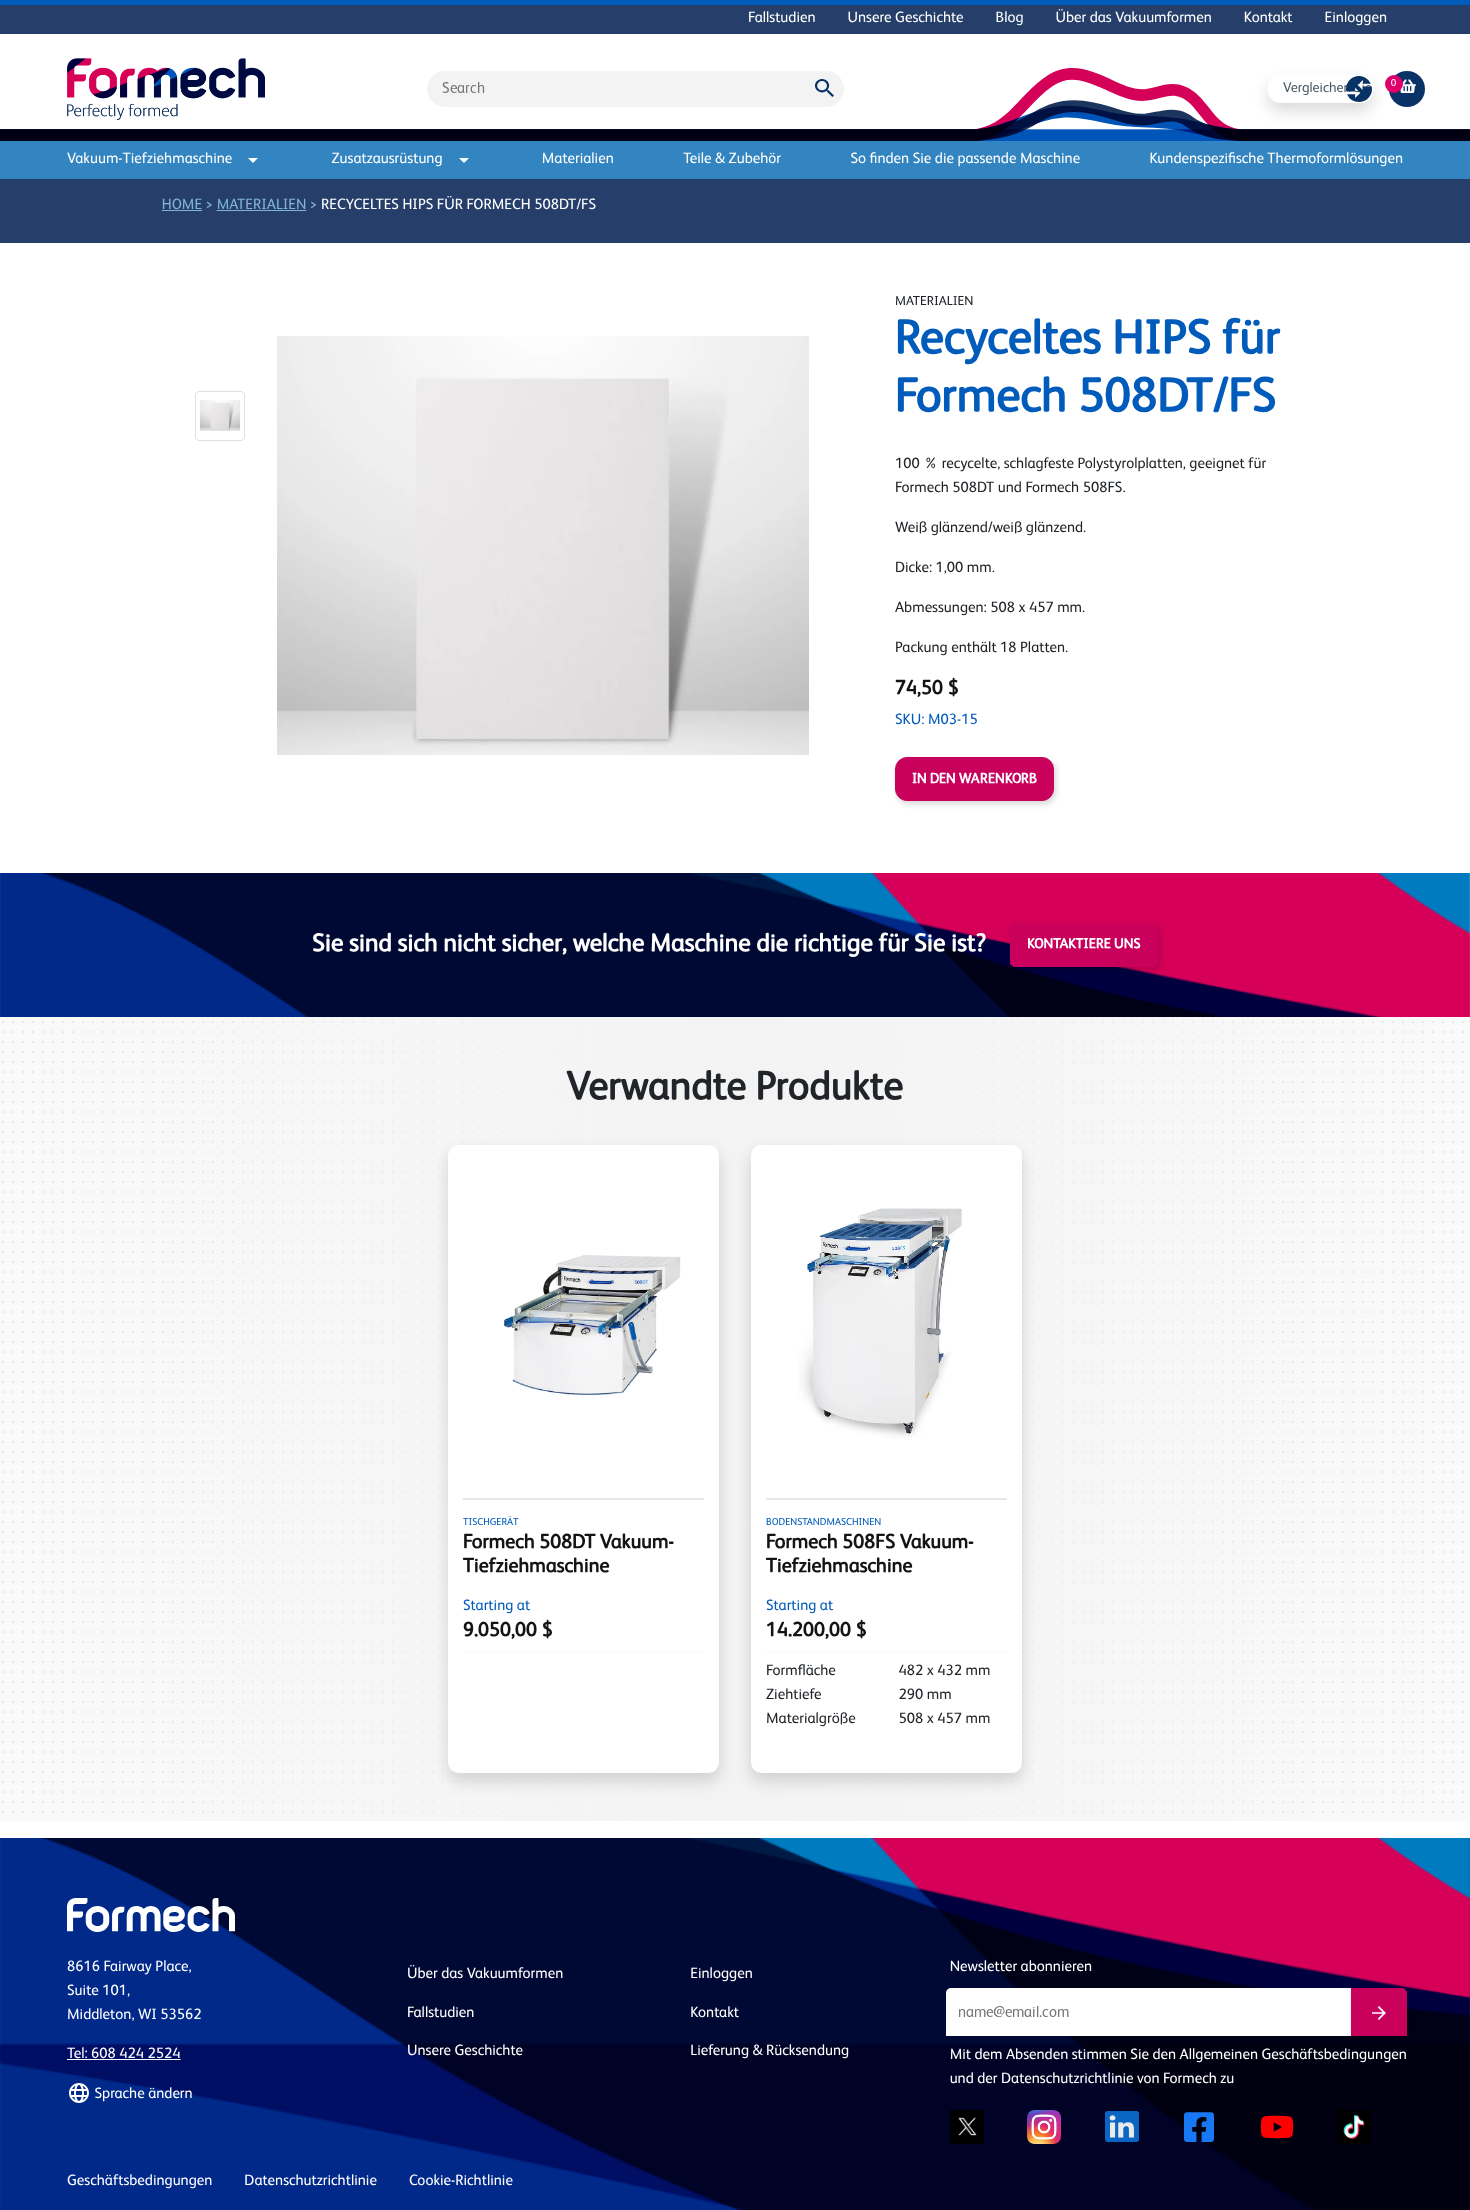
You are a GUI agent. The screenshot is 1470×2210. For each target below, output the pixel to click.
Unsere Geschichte (906, 18)
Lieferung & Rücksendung (769, 2051)
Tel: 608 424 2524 (124, 2054)
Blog (1010, 18)
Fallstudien (781, 18)
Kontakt (1268, 18)
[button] (220, 416)
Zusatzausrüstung (387, 159)
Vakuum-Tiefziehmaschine (149, 159)
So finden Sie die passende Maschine (965, 159)
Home (182, 205)
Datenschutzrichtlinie (310, 2181)
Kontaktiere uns (1083, 945)
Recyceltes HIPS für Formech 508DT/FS (458, 205)
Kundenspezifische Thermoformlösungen (1276, 159)
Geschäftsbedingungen (139, 2181)
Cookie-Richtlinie (461, 2181)
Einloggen (1356, 18)
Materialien (578, 159)
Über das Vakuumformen (1134, 18)
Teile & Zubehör (732, 159)
